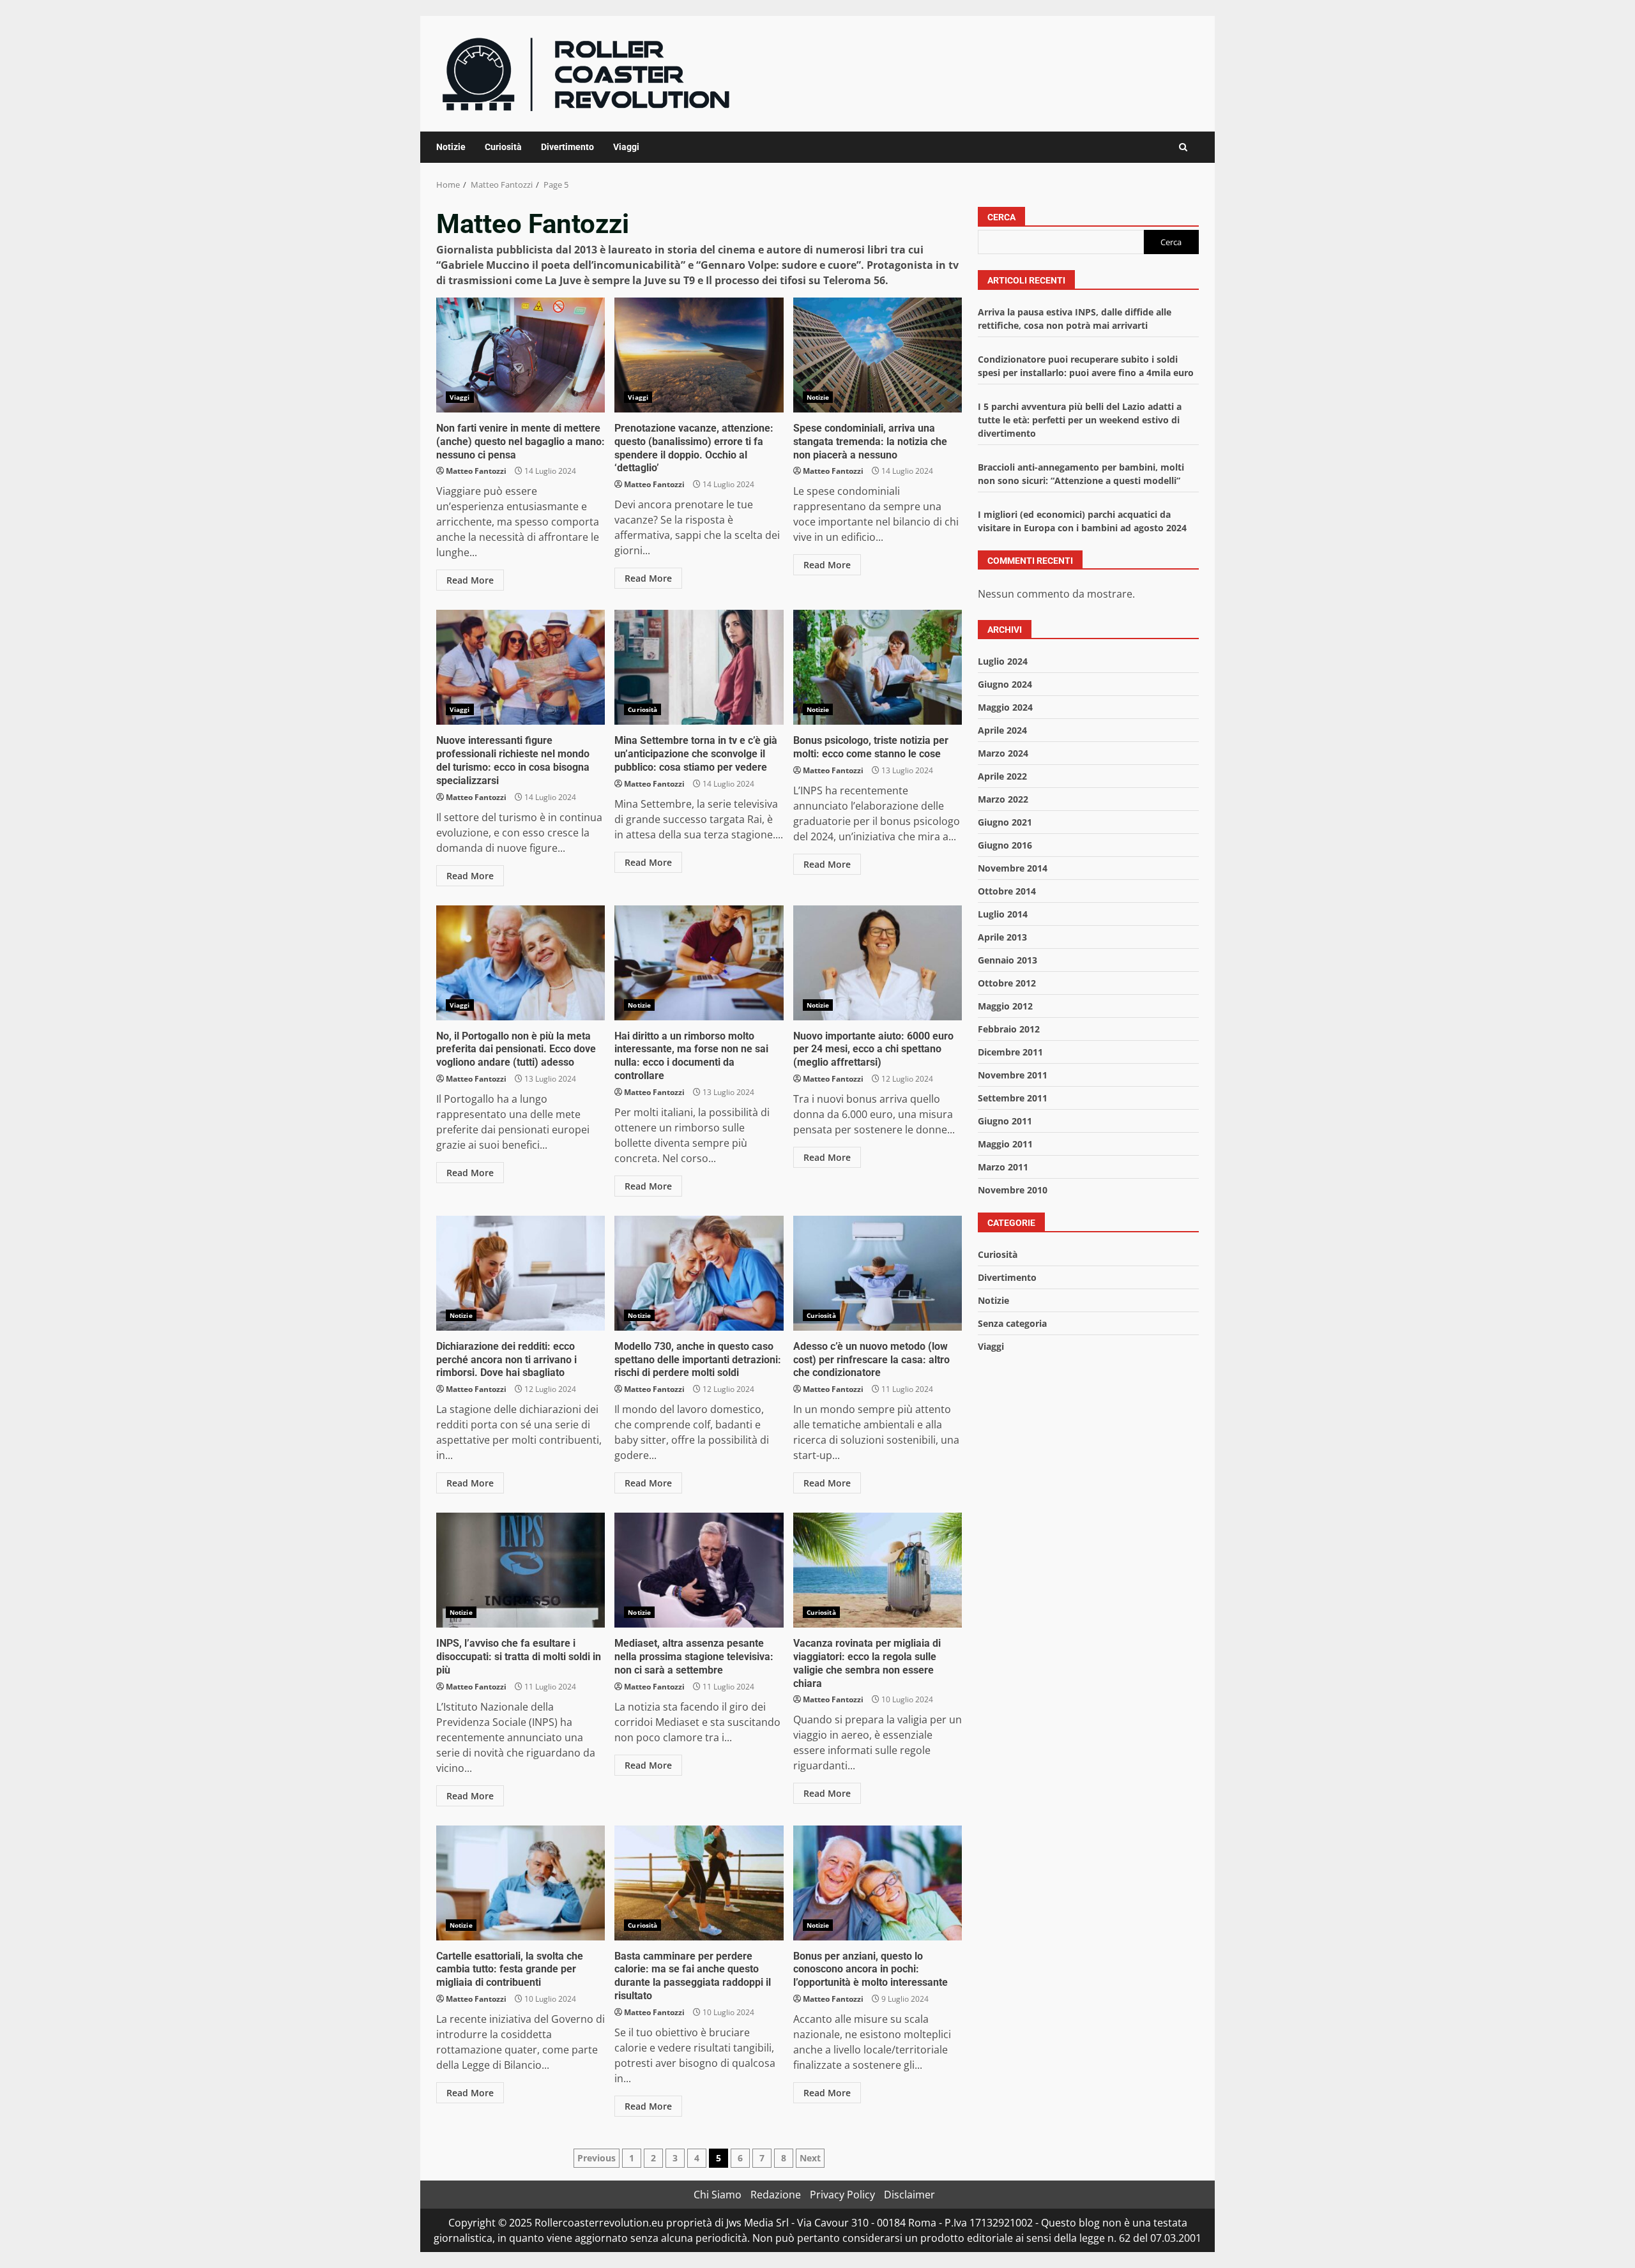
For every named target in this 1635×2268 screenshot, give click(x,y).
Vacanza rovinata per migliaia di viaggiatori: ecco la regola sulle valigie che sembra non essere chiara (878, 1570)
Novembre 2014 (1013, 868)
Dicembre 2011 (1010, 1052)
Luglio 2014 (1003, 914)
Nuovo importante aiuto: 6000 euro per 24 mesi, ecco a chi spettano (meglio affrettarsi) (878, 963)
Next (810, 2158)
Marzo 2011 (1003, 1167)
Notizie (451, 147)
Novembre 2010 (1013, 1190)
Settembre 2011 (1013, 1098)
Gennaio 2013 (1008, 960)
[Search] (1183, 147)
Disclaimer (909, 2195)
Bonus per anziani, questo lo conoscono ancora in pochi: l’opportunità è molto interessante (878, 1883)
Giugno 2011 (1005, 1121)
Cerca (1001, 217)
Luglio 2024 (1003, 661)
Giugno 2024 (1005, 684)
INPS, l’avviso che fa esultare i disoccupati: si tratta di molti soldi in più (521, 1570)
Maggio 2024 (1005, 707)
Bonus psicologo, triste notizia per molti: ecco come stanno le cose (878, 667)
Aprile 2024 (1002, 730)
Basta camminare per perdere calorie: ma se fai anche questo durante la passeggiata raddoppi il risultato (699, 1883)
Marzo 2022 (1003, 799)
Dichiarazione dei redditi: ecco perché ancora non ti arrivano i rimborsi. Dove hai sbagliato (521, 1273)
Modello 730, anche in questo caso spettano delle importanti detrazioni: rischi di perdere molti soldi (699, 1273)
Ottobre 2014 (1007, 891)
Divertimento (567, 147)
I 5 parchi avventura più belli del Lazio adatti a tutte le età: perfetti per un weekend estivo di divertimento (1080, 420)
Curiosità (503, 147)
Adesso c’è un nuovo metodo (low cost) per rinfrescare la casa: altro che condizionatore (878, 1273)
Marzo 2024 (1003, 753)
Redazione (776, 2195)
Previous (597, 2158)
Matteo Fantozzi (476, 471)
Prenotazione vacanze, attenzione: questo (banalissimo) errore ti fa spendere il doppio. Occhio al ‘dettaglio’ (699, 355)
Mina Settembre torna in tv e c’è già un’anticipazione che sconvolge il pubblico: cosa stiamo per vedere (699, 667)
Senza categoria (1012, 1323)
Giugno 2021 (1005, 822)
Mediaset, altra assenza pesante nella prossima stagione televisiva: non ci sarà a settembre (699, 1570)
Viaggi (626, 147)
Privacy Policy (842, 2195)
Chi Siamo (718, 2195)
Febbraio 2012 (1009, 1029)
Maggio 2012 (1005, 1006)
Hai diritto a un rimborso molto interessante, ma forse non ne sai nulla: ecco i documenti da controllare (699, 963)
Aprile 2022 (1002, 776)
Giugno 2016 (1005, 845)
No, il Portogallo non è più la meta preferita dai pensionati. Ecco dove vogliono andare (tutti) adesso (521, 963)
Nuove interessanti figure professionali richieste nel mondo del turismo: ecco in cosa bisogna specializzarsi (521, 667)
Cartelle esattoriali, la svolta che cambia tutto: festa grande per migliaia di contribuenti (521, 1883)
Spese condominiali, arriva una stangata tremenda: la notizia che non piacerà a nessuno (878, 355)
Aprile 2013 (1002, 937)
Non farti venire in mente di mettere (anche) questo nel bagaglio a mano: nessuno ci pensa (521, 355)
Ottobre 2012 (1007, 983)
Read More (470, 580)
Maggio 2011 (1005, 1144)
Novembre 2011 (1013, 1075)
